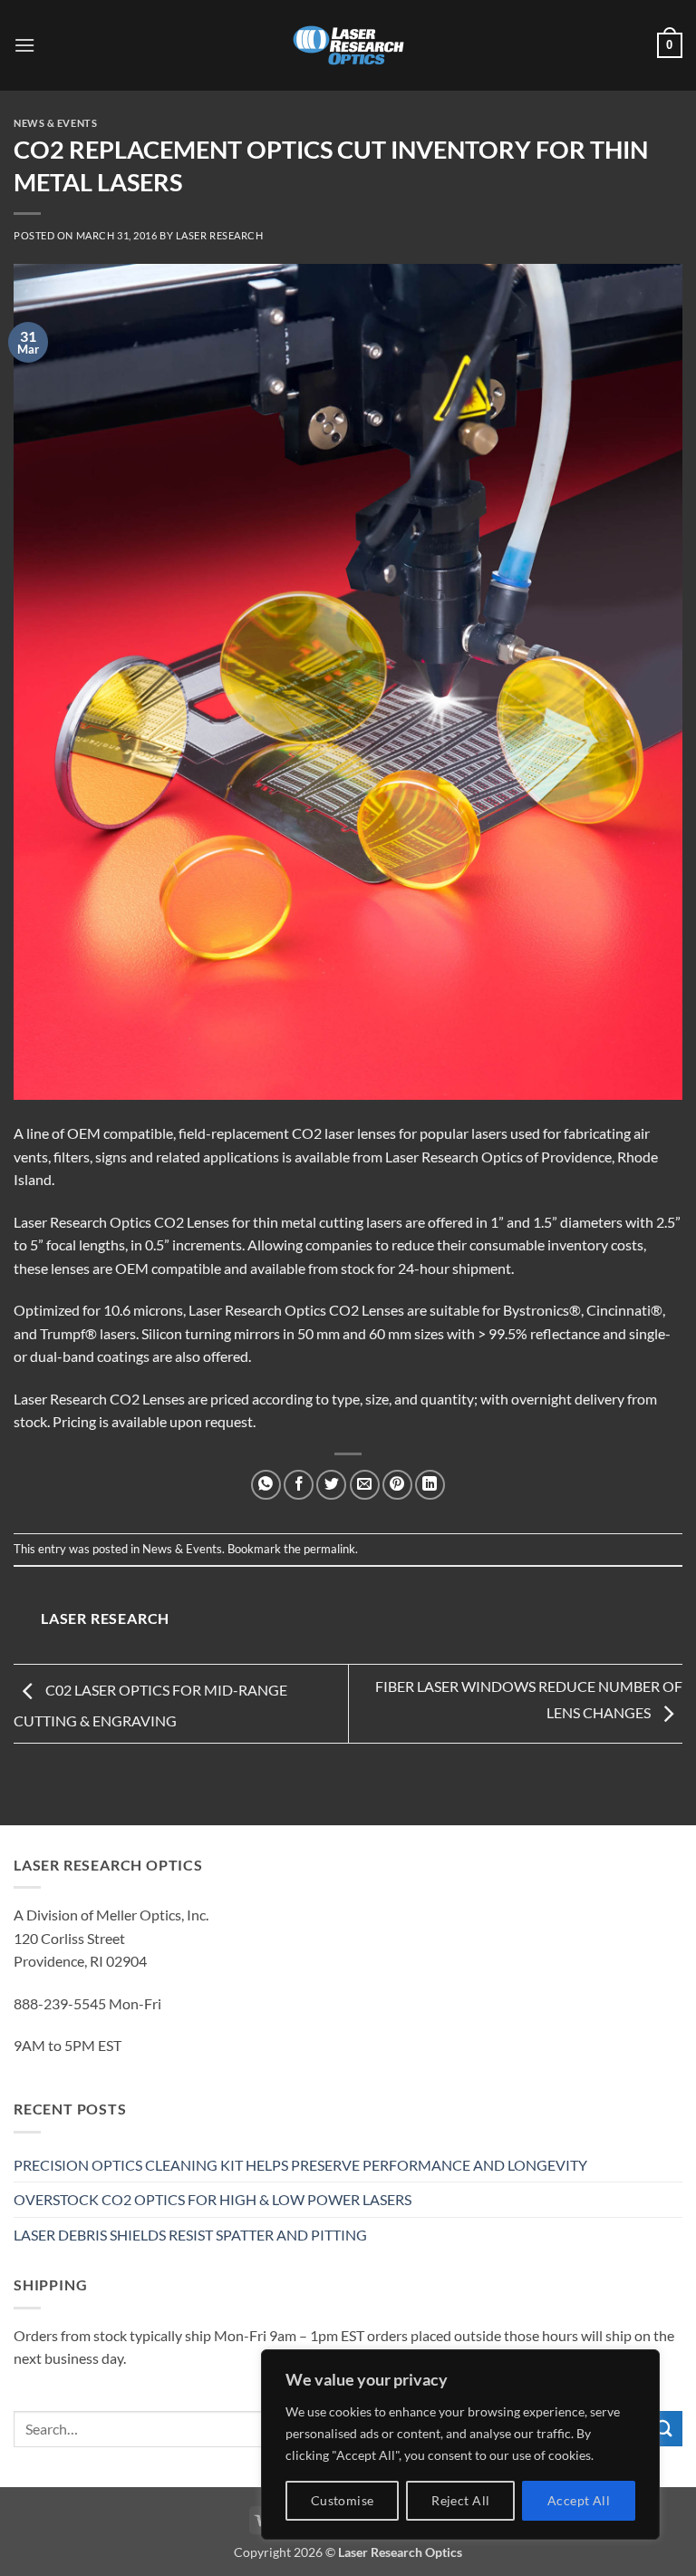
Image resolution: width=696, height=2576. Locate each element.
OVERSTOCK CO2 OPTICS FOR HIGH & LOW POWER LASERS (213, 2199)
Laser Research (220, 235)
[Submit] (664, 2429)
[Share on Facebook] (299, 1485)
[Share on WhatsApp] (266, 1485)
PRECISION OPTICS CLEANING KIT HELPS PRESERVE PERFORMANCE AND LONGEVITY (300, 2165)
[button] (24, 45)
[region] (460, 2445)
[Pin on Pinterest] (397, 1485)
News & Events (55, 123)
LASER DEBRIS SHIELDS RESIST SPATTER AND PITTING (190, 2235)
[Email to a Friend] (365, 1485)
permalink (329, 1549)
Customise (343, 2500)
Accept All (579, 2500)
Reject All (460, 2500)
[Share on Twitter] (331, 1485)
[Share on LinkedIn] (430, 1485)
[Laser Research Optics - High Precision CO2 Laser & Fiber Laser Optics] (348, 45)
